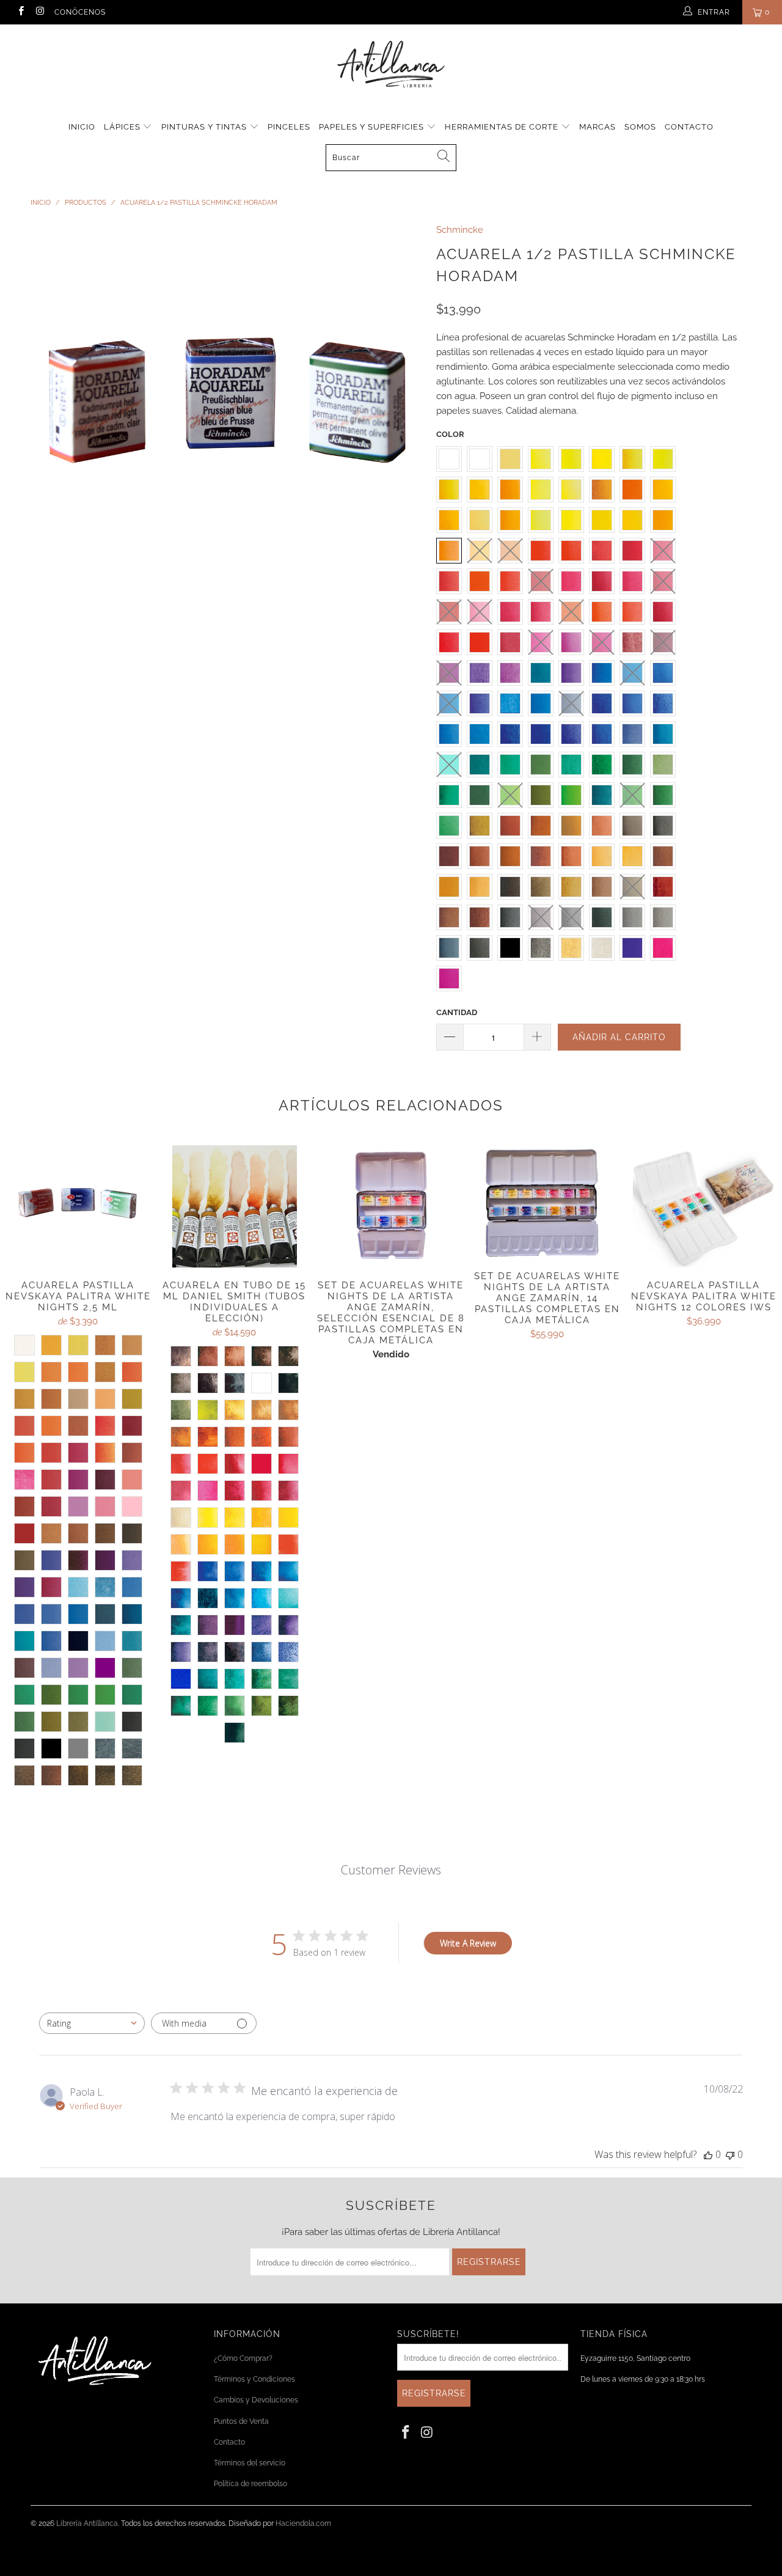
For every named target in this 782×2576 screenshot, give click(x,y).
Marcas (597, 127)
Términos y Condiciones (254, 2379)
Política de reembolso (250, 2484)
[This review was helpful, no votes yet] (708, 2154)
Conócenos (80, 12)
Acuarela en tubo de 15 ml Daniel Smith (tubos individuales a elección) (235, 1206)
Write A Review (468, 1943)
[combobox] (92, 2023)
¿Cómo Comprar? (243, 2358)
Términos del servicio (250, 2463)
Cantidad (457, 1012)
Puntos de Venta (241, 2421)
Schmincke (460, 230)
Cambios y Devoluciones (256, 2400)
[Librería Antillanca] (391, 65)
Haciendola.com (303, 2523)
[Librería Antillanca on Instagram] (39, 12)
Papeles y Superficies (373, 127)
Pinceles (289, 127)
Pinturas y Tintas (205, 127)
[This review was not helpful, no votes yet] (730, 2154)
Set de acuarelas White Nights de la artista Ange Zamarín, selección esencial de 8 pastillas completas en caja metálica (391, 1206)
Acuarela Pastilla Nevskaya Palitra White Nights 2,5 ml (78, 1206)
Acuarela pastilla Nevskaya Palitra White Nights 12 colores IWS (704, 1206)
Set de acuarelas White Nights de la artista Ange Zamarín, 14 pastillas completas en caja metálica (547, 1202)
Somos (640, 127)
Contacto (689, 127)
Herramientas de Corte (503, 127)
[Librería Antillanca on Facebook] (20, 12)
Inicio (82, 127)
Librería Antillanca (87, 2523)
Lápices (123, 127)
